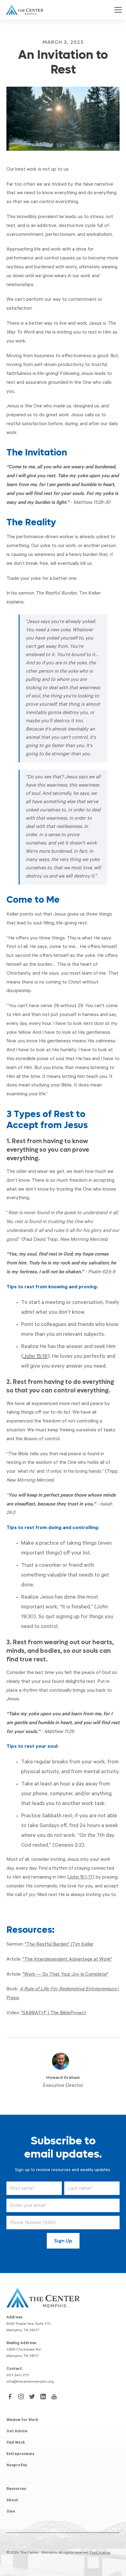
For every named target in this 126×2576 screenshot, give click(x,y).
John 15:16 (35, 1357)
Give (11, 2512)
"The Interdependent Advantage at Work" (67, 1960)
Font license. (100, 2553)
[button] (117, 10)
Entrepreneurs (20, 2454)
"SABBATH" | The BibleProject (54, 2013)
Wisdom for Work (22, 2420)
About (12, 2501)
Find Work (16, 2443)
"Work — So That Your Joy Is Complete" (65, 1975)
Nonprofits (17, 2466)
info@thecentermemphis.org (30, 2382)
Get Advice (17, 2432)
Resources (16, 2489)
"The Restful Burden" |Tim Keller (59, 1945)
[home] (23, 10)
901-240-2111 (18, 2376)
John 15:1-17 (81, 1878)
